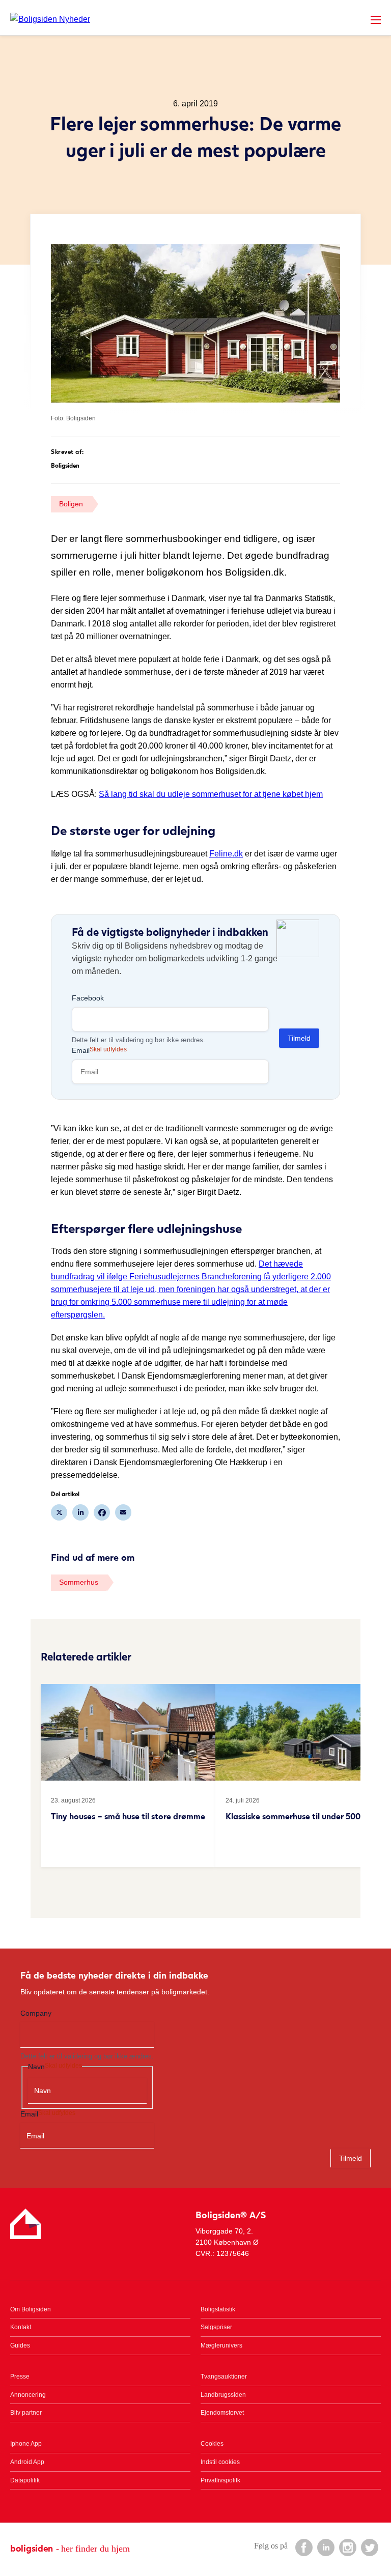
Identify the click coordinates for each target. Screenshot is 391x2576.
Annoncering (28, 2395)
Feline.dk (226, 854)
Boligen (71, 504)
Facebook (88, 998)
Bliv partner (26, 2413)
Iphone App (26, 2444)
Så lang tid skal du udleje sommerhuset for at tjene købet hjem (211, 794)
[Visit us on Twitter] (369, 2547)
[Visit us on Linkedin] (325, 2547)
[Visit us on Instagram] (347, 2547)
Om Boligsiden (31, 2309)
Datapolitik (25, 2480)
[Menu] (376, 20)
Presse (20, 2377)
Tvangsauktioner (224, 2377)
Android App (27, 2462)
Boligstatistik (218, 2309)
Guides (20, 2345)
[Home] (50, 19)
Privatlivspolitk (220, 2480)
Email (99, 1050)
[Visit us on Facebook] (303, 2547)
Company (36, 2013)
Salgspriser (216, 2327)
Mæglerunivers (221, 2345)
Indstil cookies (220, 2462)
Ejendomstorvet (222, 2413)
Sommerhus (79, 1582)
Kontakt (21, 2327)
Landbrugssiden (223, 2395)
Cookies (212, 2444)
